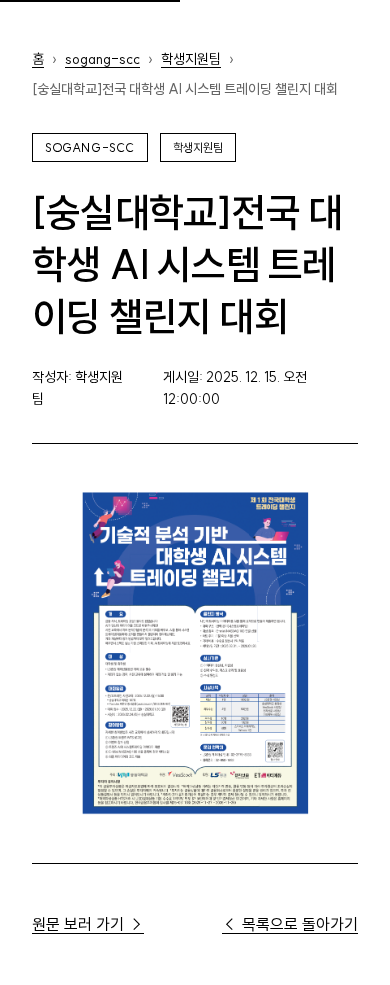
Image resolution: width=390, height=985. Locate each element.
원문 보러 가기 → (88, 924)
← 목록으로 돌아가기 (290, 924)
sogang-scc (102, 59)
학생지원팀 (191, 59)
